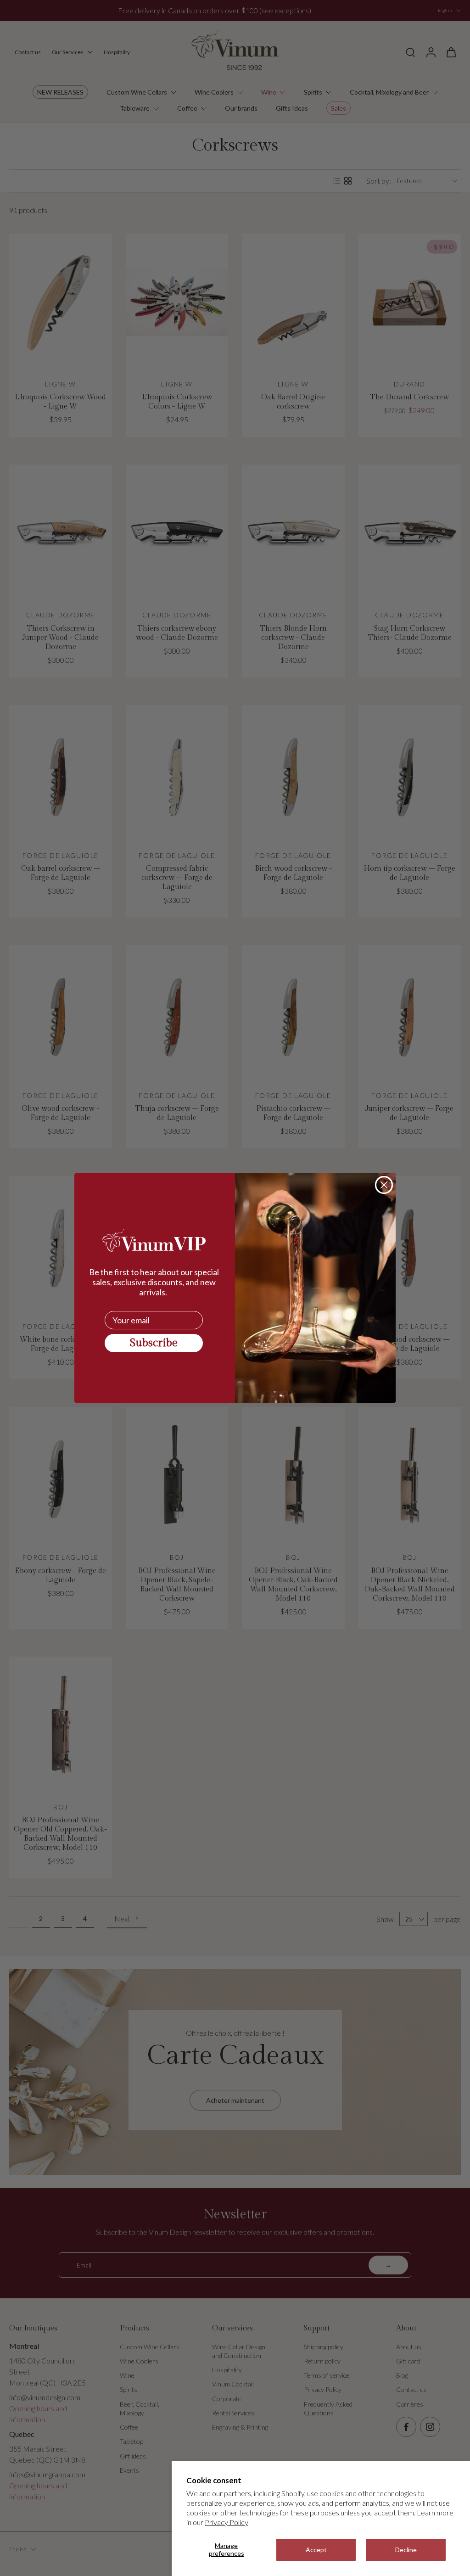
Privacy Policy (227, 2522)
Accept (316, 2550)
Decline (406, 2550)
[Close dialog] (384, 1185)
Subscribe (154, 1343)
